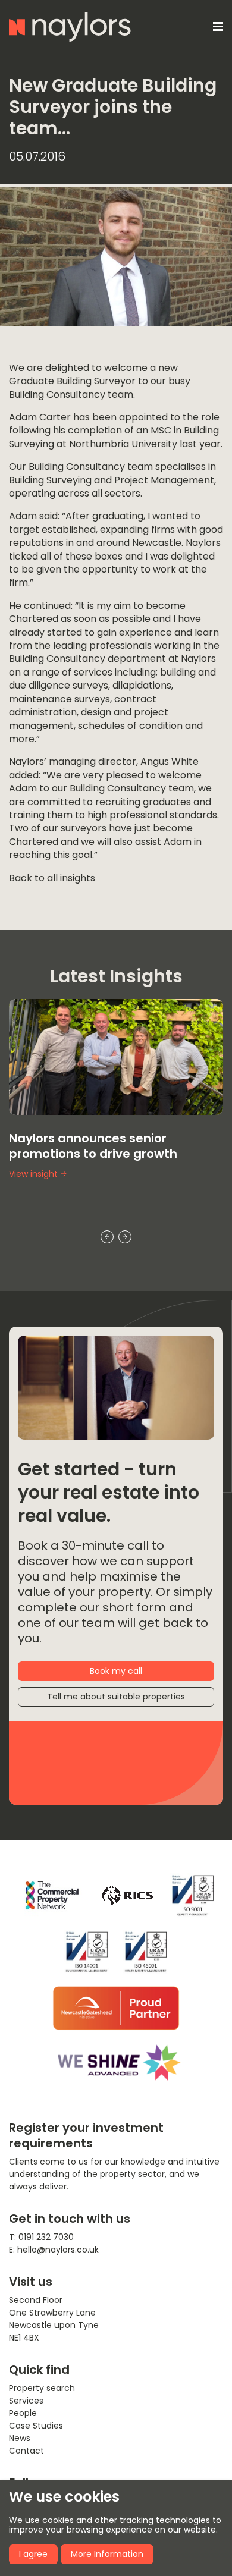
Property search (42, 2388)
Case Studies (36, 2426)
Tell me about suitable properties (116, 1697)
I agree (33, 2554)
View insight (33, 1174)
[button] (216, 27)
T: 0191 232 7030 (41, 2237)
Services (26, 2401)
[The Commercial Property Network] (52, 1895)
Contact (26, 2451)
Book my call (116, 1671)
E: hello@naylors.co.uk (54, 2250)
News (20, 2438)
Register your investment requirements (86, 2135)
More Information (107, 2554)
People (23, 2413)
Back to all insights (52, 878)
